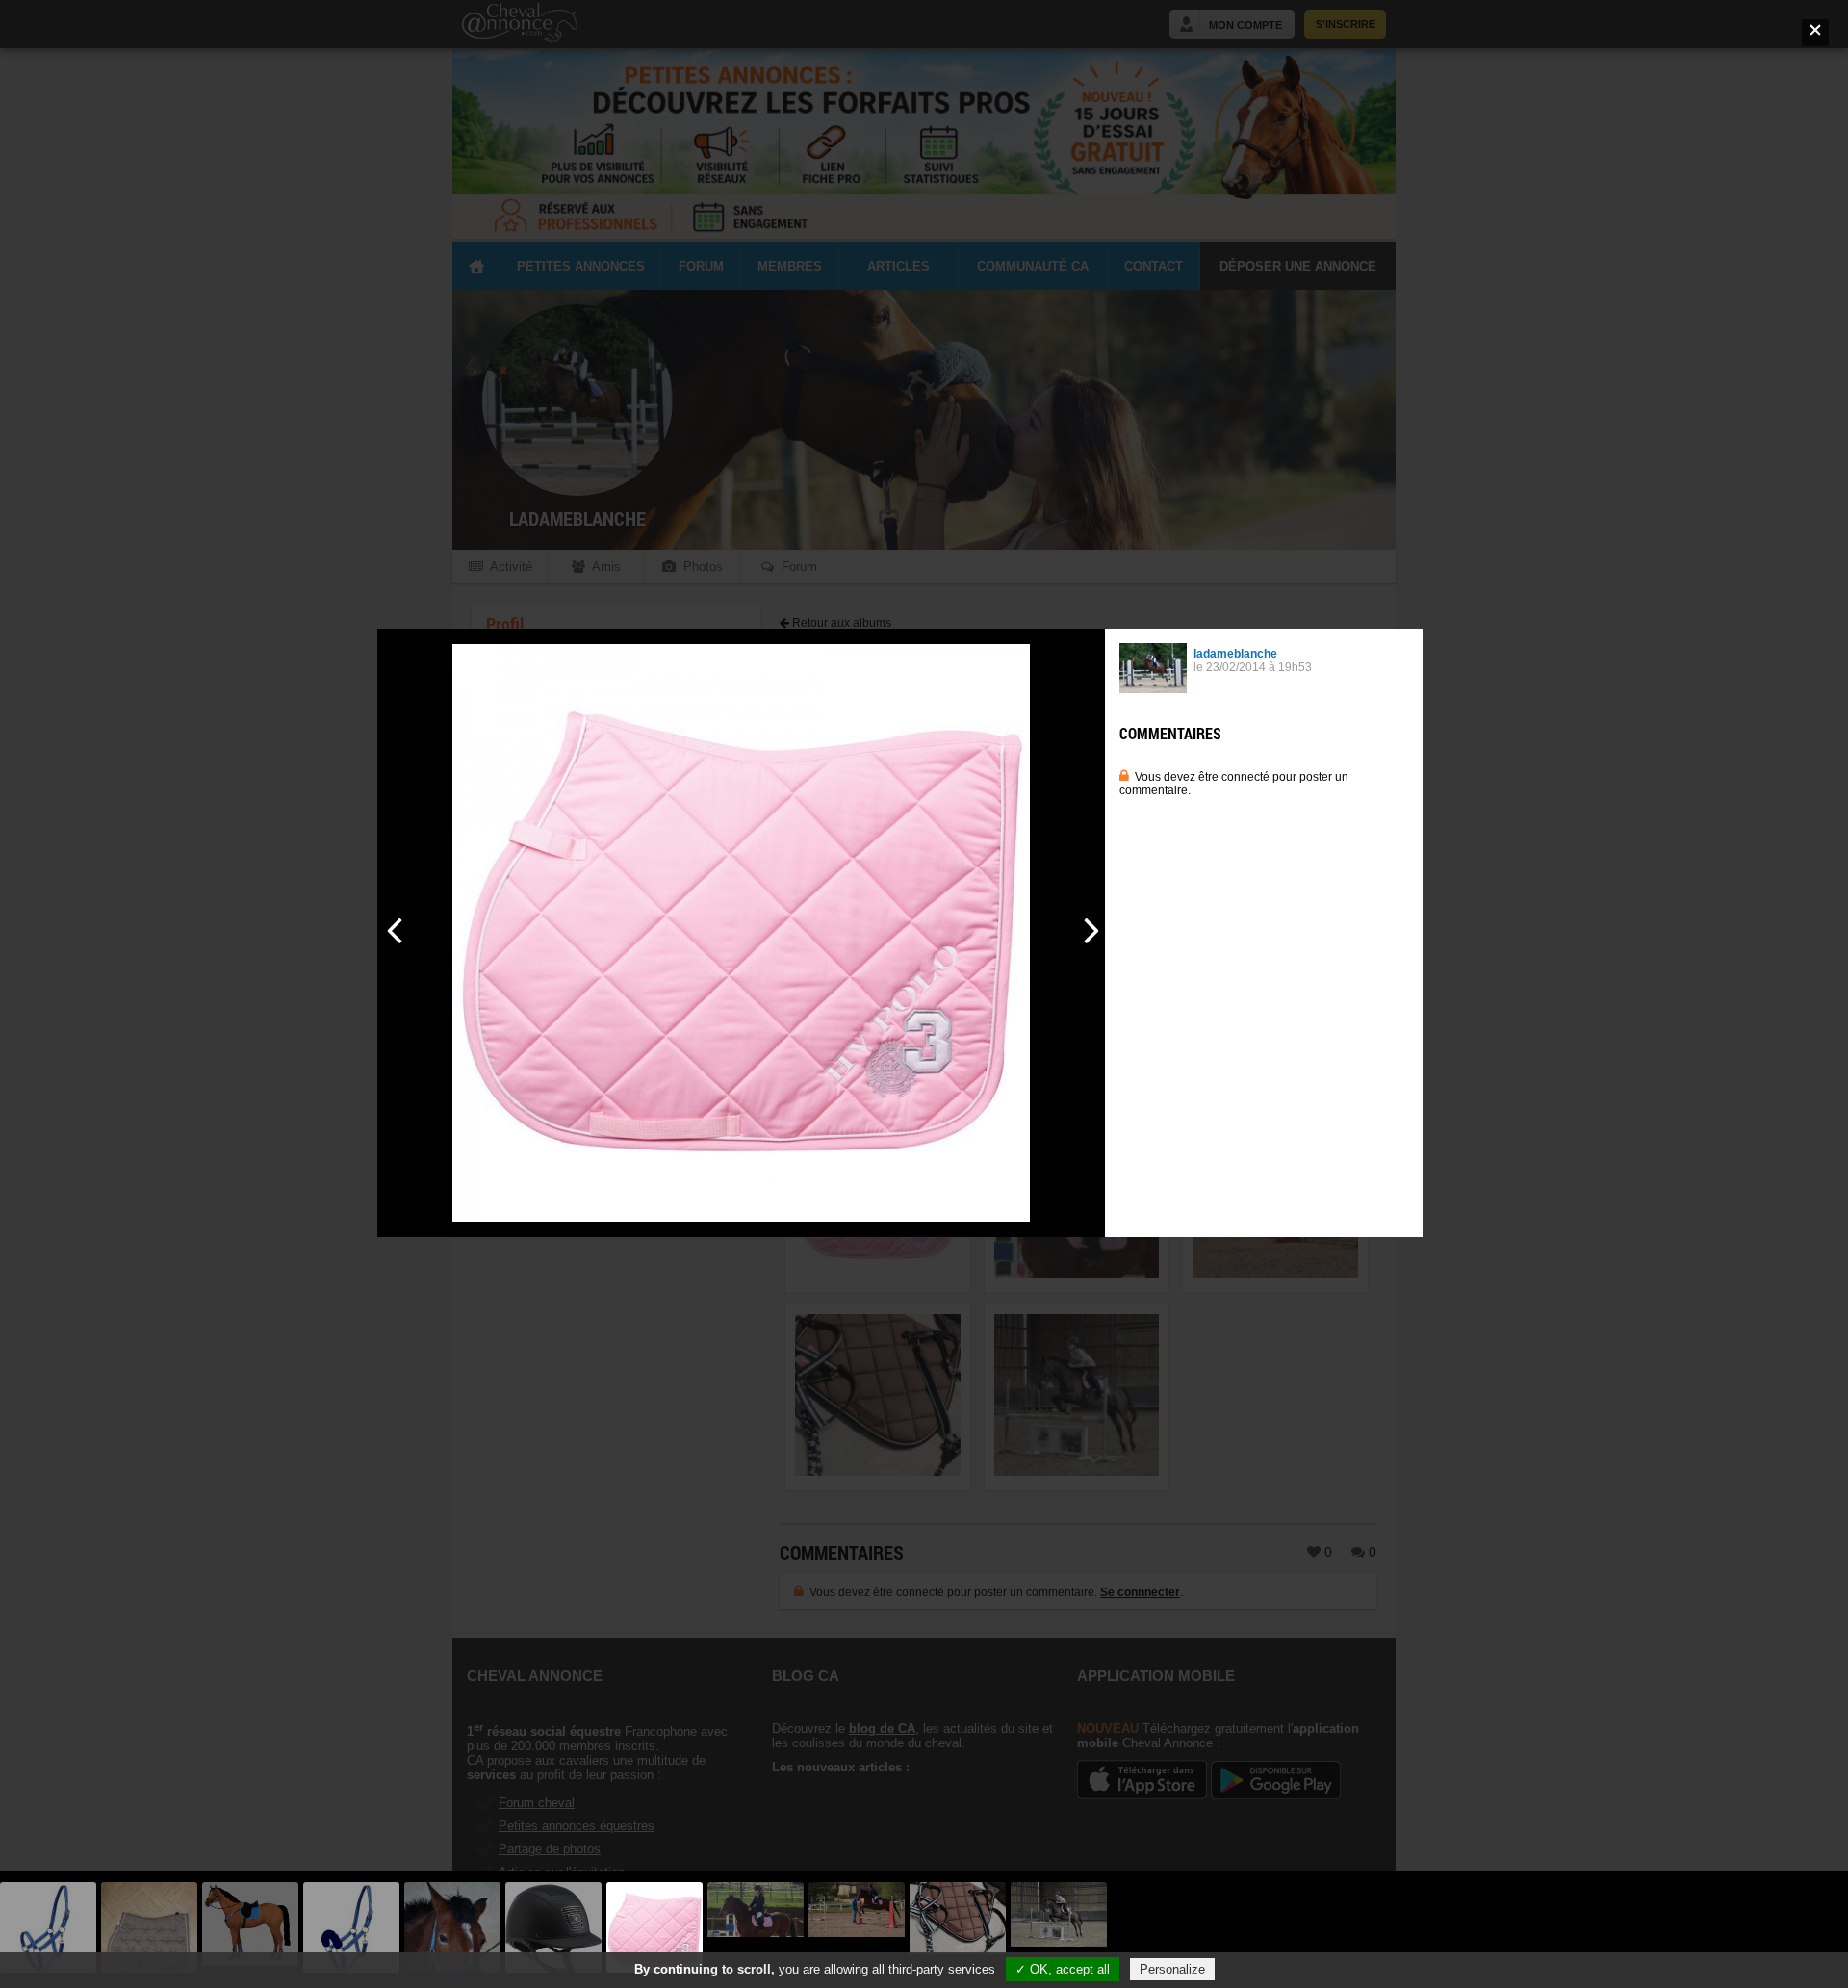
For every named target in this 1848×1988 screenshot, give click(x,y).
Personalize (1172, 1969)
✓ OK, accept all (1063, 1969)
